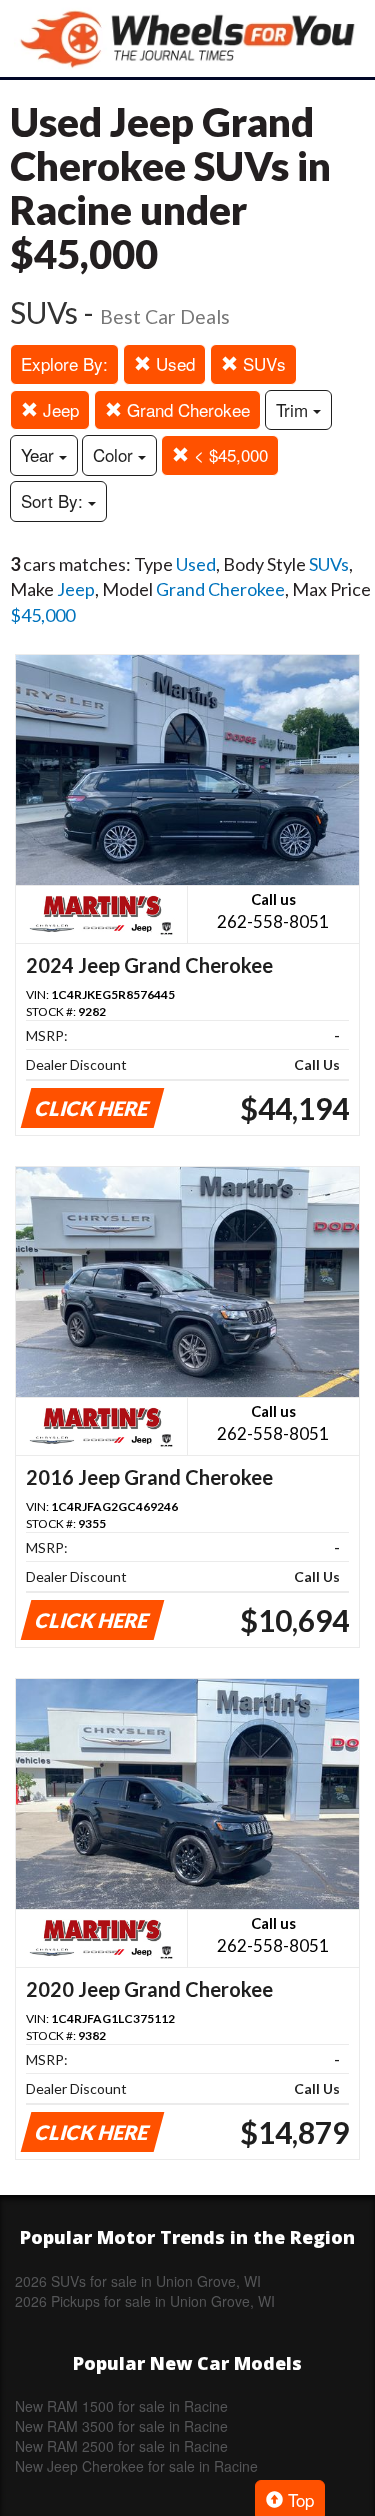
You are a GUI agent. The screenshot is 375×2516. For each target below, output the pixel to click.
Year (40, 454)
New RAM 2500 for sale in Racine (121, 2446)
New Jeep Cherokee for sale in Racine (136, 2466)
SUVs (262, 363)
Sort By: (54, 500)
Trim (294, 409)
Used (173, 363)
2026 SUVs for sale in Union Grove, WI (138, 2281)
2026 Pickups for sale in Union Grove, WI (145, 2301)
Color (115, 454)
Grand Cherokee (186, 409)
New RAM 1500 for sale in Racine (121, 2406)
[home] (188, 38)
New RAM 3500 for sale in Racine (121, 2426)
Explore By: (64, 363)
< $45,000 (228, 454)
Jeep (58, 409)
